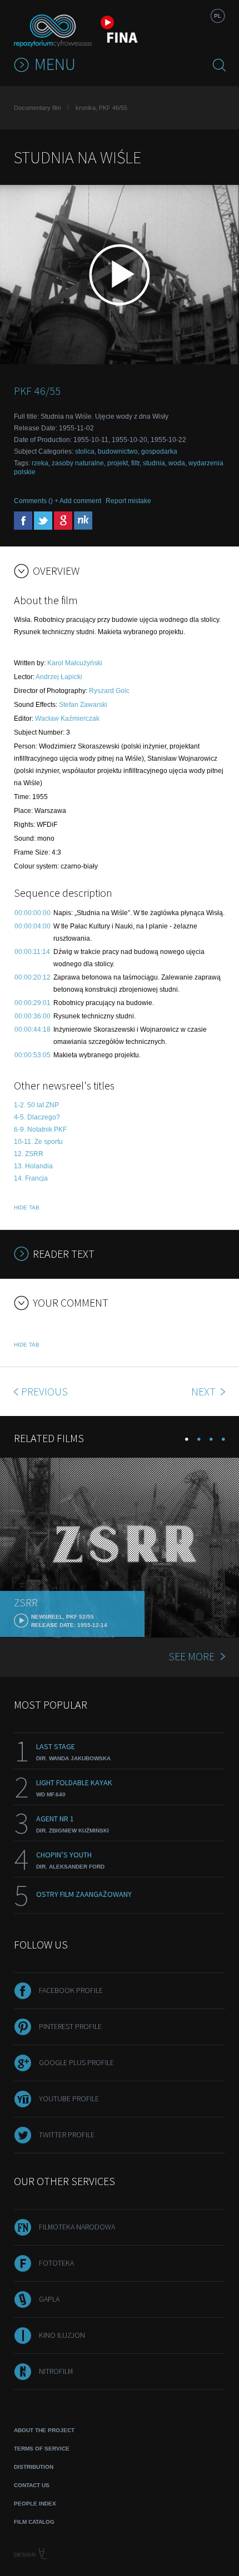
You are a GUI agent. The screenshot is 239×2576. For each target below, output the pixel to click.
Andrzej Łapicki (59, 677)
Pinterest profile (70, 2026)
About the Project (44, 2430)
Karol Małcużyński (75, 663)
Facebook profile (71, 1990)
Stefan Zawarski (83, 705)
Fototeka (56, 2263)
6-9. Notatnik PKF (40, 1129)
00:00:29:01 (33, 1003)
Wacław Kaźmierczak (67, 719)
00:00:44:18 (33, 1030)
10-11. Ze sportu (38, 1142)
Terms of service (42, 2449)
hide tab (27, 1207)
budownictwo (118, 451)
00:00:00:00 (33, 913)
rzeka (40, 463)
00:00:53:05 (33, 1055)
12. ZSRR (29, 1154)
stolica (85, 451)
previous (44, 1391)
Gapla (49, 2299)
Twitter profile (67, 2135)
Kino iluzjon (62, 2335)
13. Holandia (33, 1166)
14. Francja (31, 1178)
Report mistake (128, 501)
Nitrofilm (56, 2371)
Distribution (34, 2467)
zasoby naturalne (78, 463)
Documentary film (38, 108)
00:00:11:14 (32, 952)
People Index (35, 2504)
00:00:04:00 (33, 926)
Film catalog (34, 2522)
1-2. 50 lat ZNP (36, 1105)
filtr (135, 463)
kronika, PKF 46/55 (101, 108)
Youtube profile (69, 2098)
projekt (118, 463)
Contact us (32, 2485)
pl (218, 16)
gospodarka (159, 451)
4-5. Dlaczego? (37, 1117)
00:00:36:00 (33, 1016)
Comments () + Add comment (58, 501)
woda (177, 463)
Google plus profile (76, 2062)
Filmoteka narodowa (77, 2227)
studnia (154, 463)
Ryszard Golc (109, 691)
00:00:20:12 (33, 977)
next (205, 1391)
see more (191, 1656)
